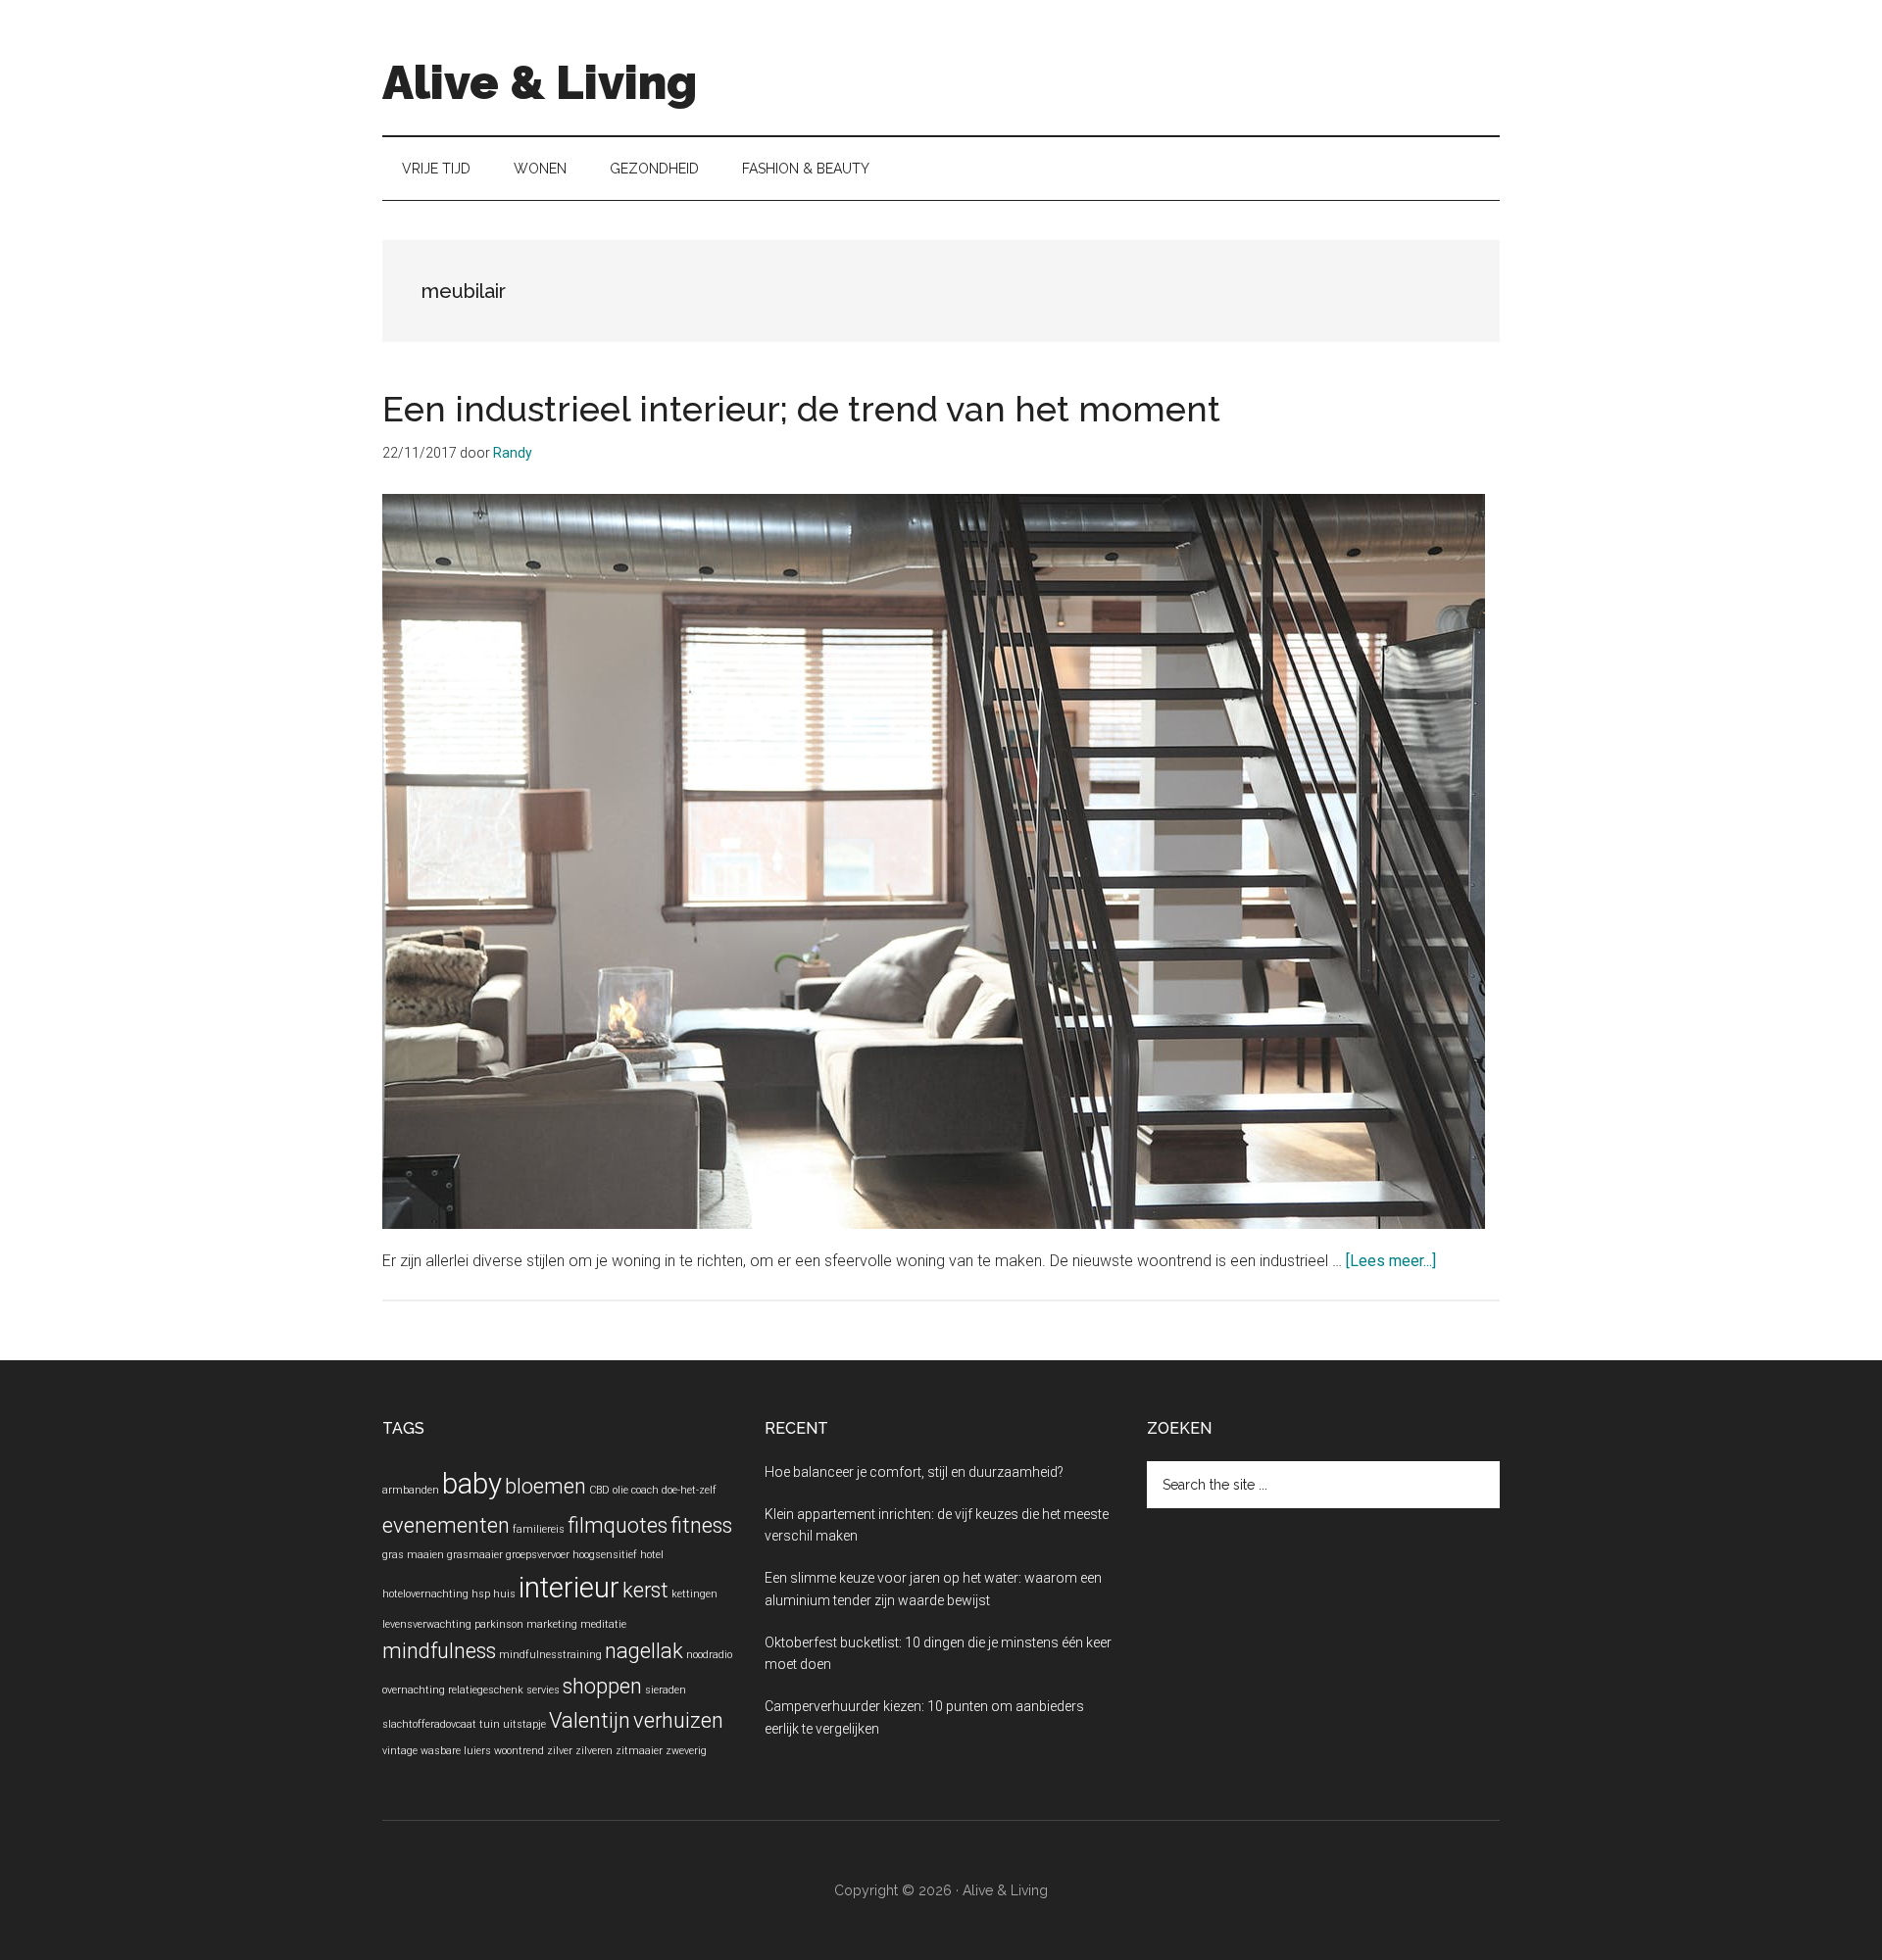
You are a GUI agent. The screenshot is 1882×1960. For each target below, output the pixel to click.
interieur (569, 1588)
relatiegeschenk (486, 1690)
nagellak (644, 1651)
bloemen (545, 1486)
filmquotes (618, 1525)
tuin (490, 1724)
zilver (560, 1751)
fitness (701, 1525)
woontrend (519, 1751)
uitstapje (524, 1724)
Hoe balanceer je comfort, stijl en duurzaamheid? (914, 1472)
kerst (645, 1590)
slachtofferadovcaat (429, 1724)
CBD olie (609, 1490)
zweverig (686, 1751)
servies (543, 1690)
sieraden (666, 1690)
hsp (481, 1594)
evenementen (446, 1525)
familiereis (539, 1529)
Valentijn (590, 1720)
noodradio (709, 1655)
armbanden (411, 1490)
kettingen (694, 1594)
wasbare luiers (456, 1751)
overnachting (414, 1690)
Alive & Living (540, 82)
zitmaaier (639, 1751)
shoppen (602, 1686)
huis (504, 1594)
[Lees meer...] (1391, 1261)
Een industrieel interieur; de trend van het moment (801, 409)
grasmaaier (475, 1555)
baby (472, 1484)
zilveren (594, 1751)
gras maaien (413, 1555)
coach (645, 1490)
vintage (400, 1751)
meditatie (603, 1624)
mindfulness (439, 1651)
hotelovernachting (425, 1594)
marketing (552, 1624)
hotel (652, 1555)
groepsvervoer (538, 1555)
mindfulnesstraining (550, 1655)
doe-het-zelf (689, 1490)
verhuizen (678, 1720)
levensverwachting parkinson (453, 1624)
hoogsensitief (605, 1555)
